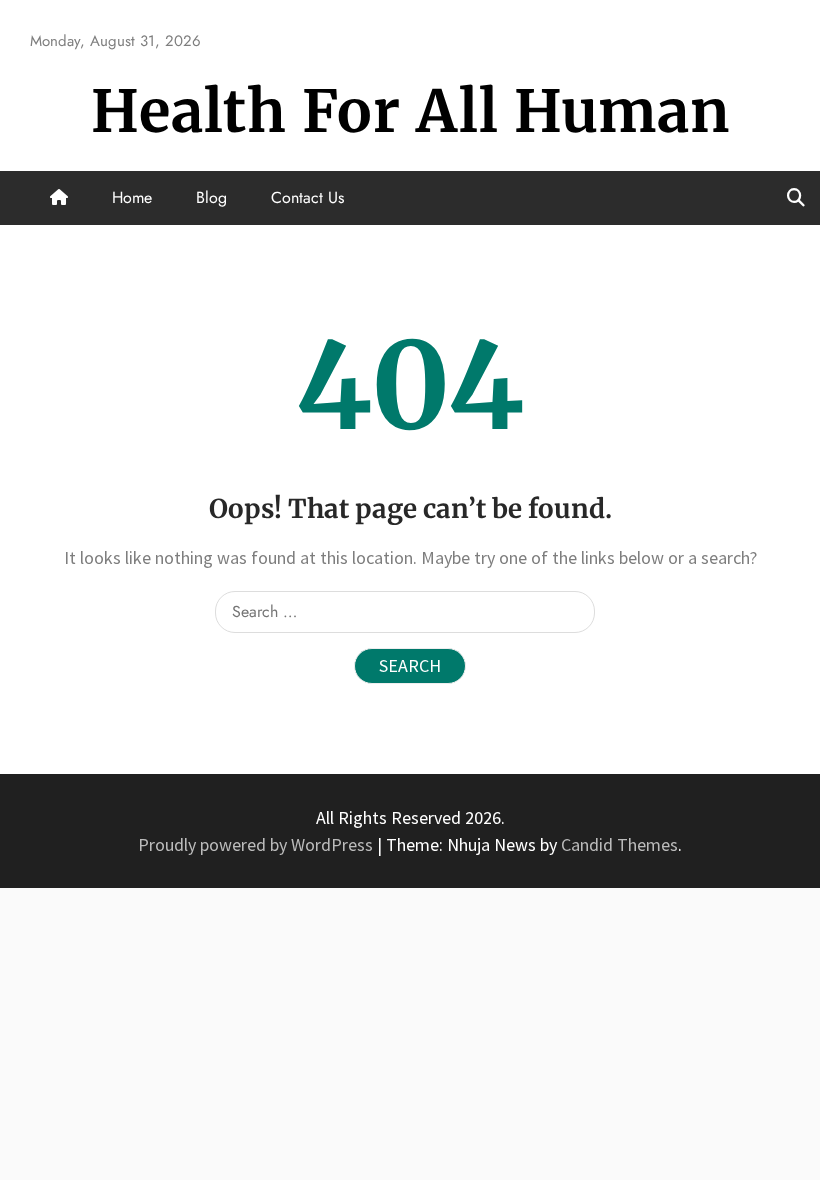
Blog (211, 197)
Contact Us (307, 197)
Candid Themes (619, 844)
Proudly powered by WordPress (257, 844)
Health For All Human (410, 111)
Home (132, 197)
